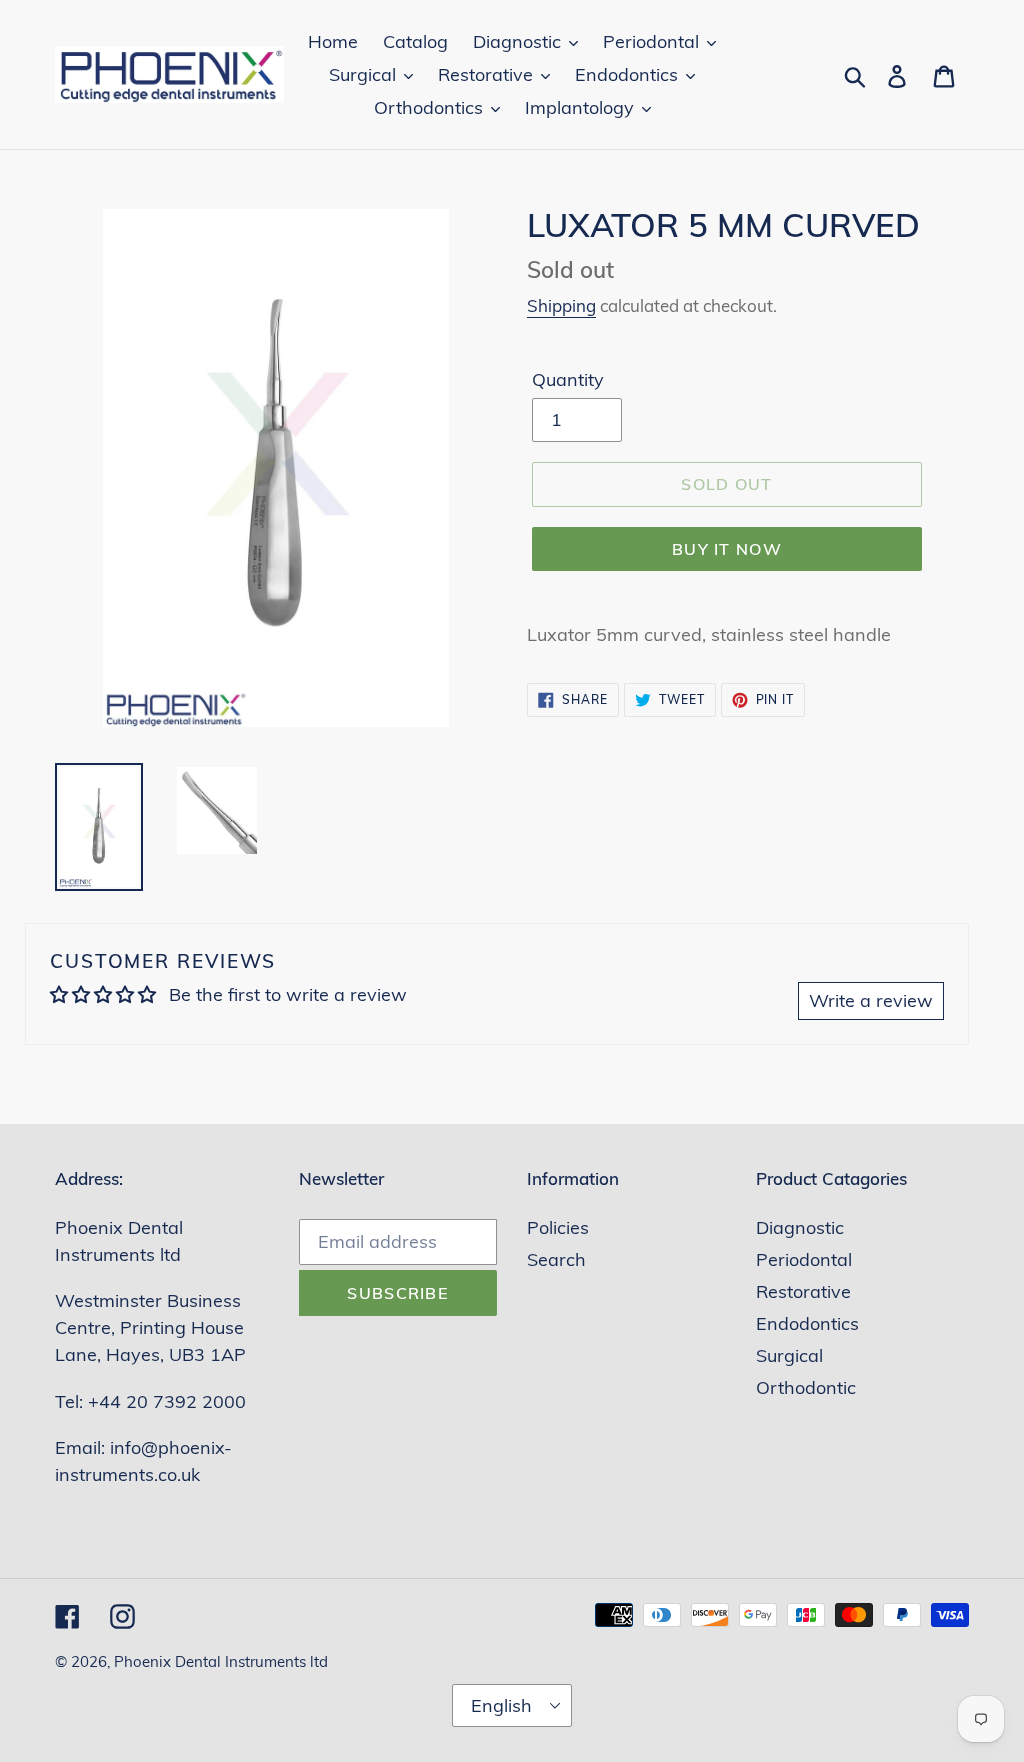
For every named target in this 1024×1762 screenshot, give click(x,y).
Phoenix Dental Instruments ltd (221, 1661)
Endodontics (807, 1323)
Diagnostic (800, 1227)
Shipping (561, 305)
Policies (558, 1227)
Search (556, 1259)
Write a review (871, 1000)
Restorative (803, 1291)
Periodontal (804, 1259)
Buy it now (727, 549)
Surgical (789, 1355)
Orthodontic (806, 1387)
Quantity (568, 379)
